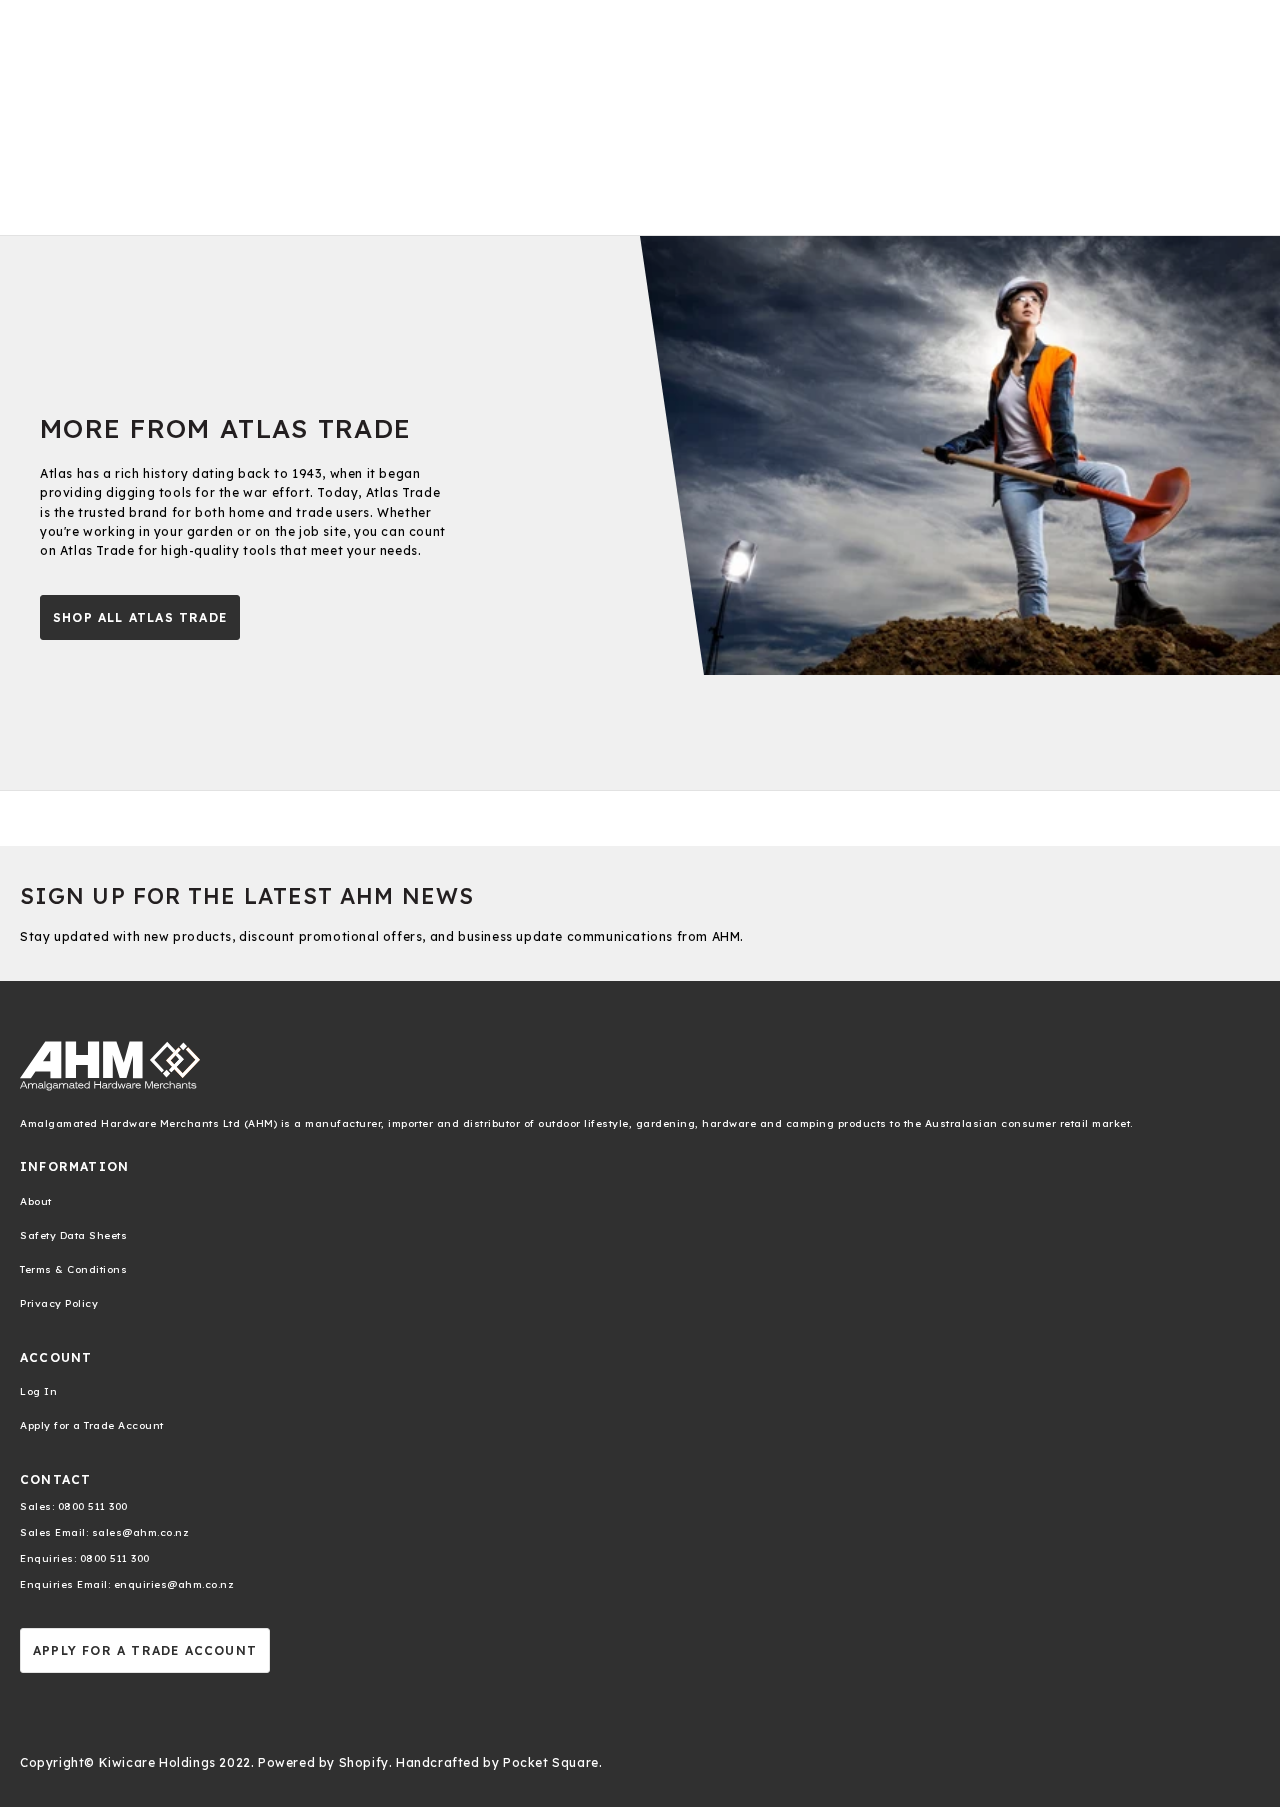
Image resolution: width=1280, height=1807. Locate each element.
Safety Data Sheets (73, 1235)
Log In (38, 1391)
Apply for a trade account (145, 1650)
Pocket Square (551, 1762)
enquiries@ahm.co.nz (172, 1584)
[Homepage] (640, 1066)
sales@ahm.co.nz (138, 1532)
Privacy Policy (59, 1303)
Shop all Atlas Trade (140, 617)
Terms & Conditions (73, 1269)
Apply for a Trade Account (92, 1425)
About (36, 1201)
